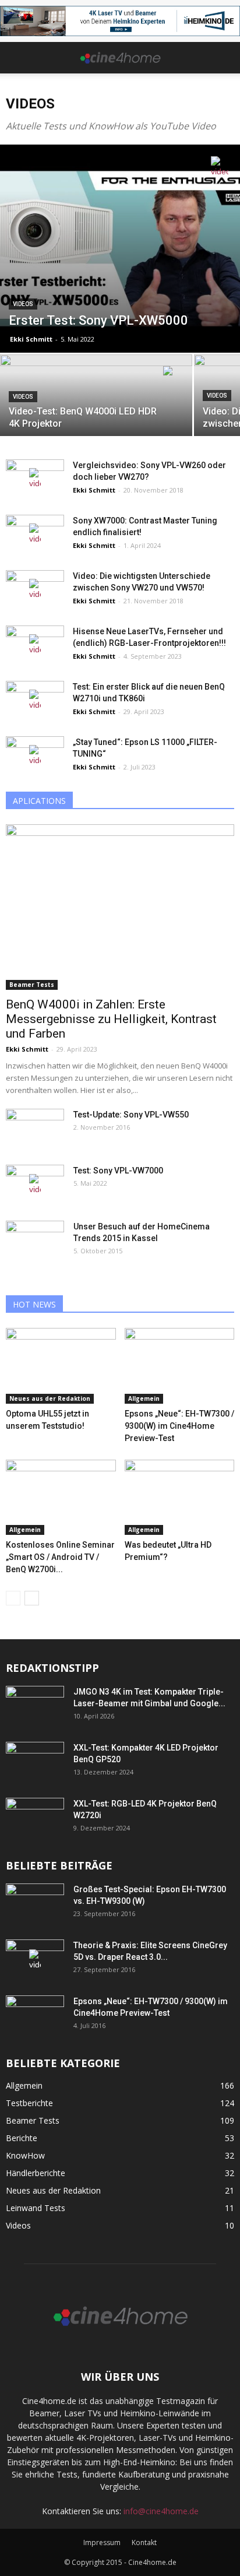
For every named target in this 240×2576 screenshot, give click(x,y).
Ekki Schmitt (31, 339)
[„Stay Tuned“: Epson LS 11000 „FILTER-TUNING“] (35, 756)
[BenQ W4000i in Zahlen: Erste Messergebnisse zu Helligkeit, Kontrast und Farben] (120, 907)
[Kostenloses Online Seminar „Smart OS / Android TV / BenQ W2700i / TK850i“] (61, 1498)
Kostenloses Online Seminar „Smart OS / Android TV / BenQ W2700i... (60, 1557)
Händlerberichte (36, 2173)
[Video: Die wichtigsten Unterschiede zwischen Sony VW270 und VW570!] (35, 590)
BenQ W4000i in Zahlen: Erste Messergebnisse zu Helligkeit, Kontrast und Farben (111, 1019)
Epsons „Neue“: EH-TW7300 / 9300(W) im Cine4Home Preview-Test (179, 1426)
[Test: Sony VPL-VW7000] (35, 1185)
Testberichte (29, 2103)
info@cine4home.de (161, 2511)
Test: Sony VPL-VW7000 (118, 1171)
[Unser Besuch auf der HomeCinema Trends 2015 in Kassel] (35, 1241)
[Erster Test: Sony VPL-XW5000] (120, 248)
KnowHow (25, 2155)
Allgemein (144, 1398)
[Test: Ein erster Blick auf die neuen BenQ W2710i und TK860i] (35, 701)
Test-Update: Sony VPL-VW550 (131, 1115)
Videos (23, 304)
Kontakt (144, 2542)
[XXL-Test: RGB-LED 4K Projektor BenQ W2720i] (35, 1818)
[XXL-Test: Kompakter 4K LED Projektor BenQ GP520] (35, 1762)
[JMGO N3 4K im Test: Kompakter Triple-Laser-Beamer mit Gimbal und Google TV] (35, 1706)
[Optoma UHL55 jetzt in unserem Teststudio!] (61, 1366)
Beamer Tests (32, 985)
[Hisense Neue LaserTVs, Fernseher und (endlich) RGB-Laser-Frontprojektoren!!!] (35, 646)
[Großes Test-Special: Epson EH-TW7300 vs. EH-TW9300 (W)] (35, 1904)
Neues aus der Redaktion (50, 1398)
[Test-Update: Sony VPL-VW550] (35, 1129)
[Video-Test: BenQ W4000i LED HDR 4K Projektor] (96, 401)
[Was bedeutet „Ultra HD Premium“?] (180, 1498)
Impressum (102, 2542)
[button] (224, 58)
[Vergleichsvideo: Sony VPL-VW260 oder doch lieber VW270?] (35, 479)
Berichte (22, 2138)
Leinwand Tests (36, 2208)
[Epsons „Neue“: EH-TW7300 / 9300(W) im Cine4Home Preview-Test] (180, 1366)
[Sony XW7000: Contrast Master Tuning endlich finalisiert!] (35, 535)
